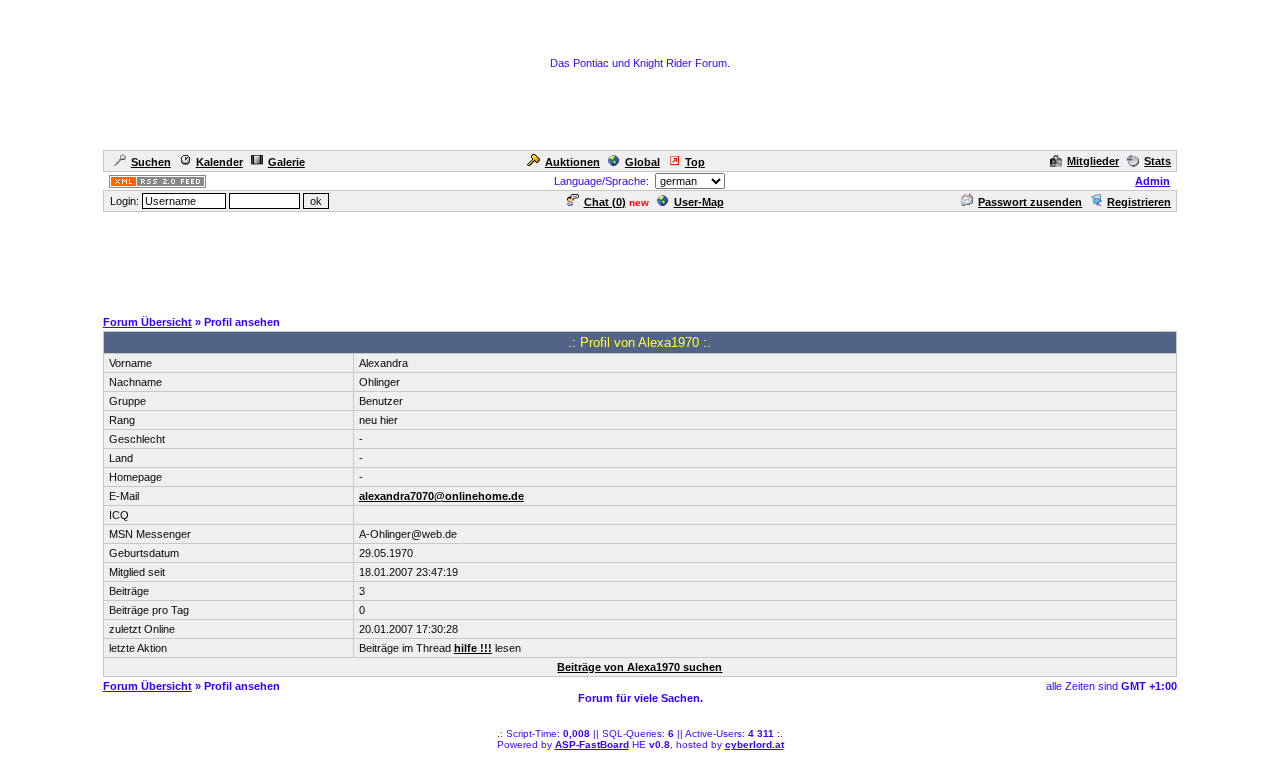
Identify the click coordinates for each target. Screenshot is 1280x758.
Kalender (219, 162)
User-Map (699, 202)
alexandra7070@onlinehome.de (441, 496)
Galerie (286, 162)
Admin (1152, 181)
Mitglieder (1093, 161)
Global (642, 162)
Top (695, 162)
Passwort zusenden (1030, 202)
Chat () (605, 202)
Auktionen (572, 162)
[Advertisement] (640, 259)
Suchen (151, 162)
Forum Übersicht (147, 322)
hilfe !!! (473, 648)
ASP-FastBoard (592, 744)
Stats (1157, 161)
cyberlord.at (754, 744)
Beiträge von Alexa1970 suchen (639, 667)
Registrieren (1139, 202)
